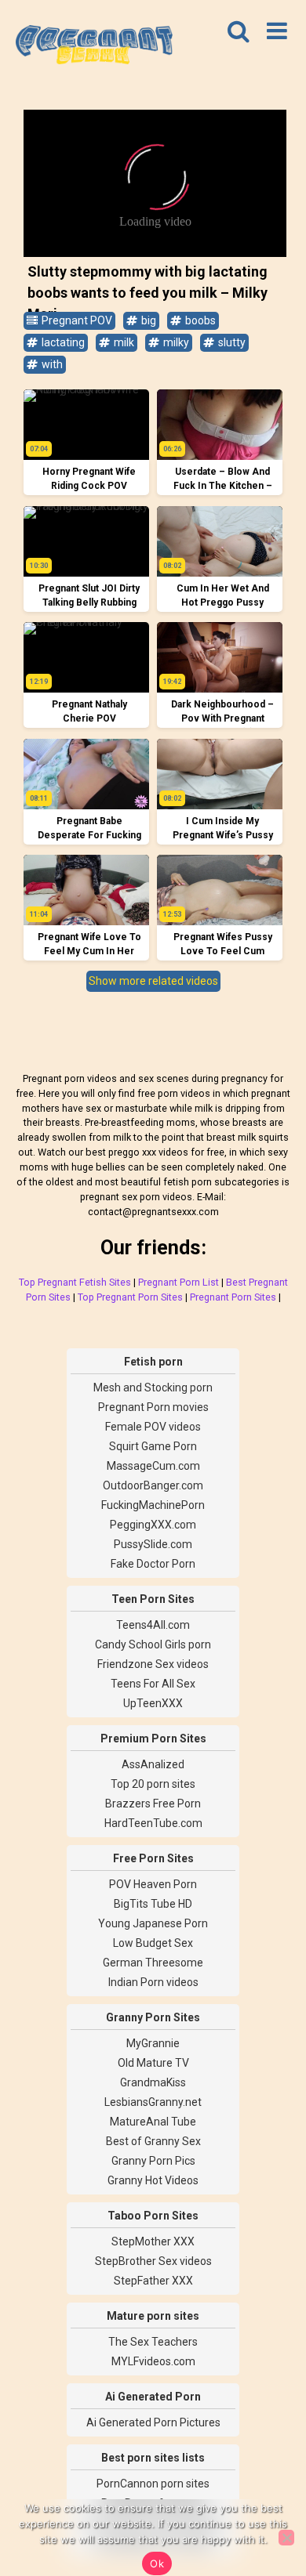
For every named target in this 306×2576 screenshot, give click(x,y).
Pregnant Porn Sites (233, 1297)
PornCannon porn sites (153, 2484)
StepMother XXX (153, 2241)
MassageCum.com (153, 1466)
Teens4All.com (153, 1625)
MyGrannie (153, 2043)
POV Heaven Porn (153, 1884)
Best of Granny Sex (153, 2141)
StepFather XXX (153, 2281)
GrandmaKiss (153, 2082)
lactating (62, 342)
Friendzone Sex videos (153, 1664)
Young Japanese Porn (153, 1923)
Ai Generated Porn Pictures (153, 2422)
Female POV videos (153, 1427)
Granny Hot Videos (153, 2180)
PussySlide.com (153, 1544)
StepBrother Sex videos (153, 2261)
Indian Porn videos (153, 1982)
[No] (286, 2538)
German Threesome (153, 1963)
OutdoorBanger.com (153, 1485)
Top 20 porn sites (153, 1784)
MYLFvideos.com (153, 2361)
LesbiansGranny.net (153, 2102)
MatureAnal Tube (153, 2122)
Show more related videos (153, 981)
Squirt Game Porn (153, 1446)
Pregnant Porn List (178, 1282)
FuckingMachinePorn (153, 1505)
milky (175, 342)
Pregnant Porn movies (153, 1407)
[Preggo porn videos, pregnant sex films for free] (94, 47)
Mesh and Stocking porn (153, 1387)
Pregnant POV (76, 320)
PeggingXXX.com (153, 1525)
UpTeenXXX (153, 1703)
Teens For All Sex (153, 1684)
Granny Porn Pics (153, 2161)
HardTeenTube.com (153, 1823)
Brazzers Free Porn (153, 1804)
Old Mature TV (153, 2063)
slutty (231, 342)
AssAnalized (153, 1764)
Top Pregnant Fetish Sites (75, 1282)
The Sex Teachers (153, 2342)
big (148, 320)
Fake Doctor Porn (153, 1564)
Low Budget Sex (153, 1943)
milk (123, 342)
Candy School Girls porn (153, 1644)
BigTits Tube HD (153, 1904)
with (51, 364)
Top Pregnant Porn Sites (130, 1297)
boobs (199, 320)
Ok (157, 2563)
